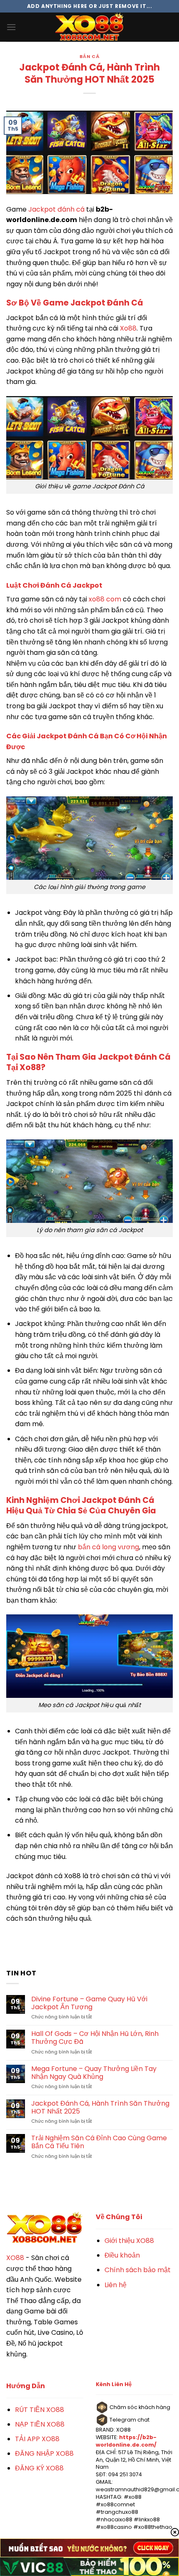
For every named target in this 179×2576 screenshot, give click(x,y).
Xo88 (128, 328)
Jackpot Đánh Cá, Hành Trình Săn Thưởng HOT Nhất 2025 (100, 2107)
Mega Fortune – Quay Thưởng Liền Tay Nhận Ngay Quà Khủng (94, 2073)
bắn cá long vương (108, 1547)
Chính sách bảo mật (138, 2270)
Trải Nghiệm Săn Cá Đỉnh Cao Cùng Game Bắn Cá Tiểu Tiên (99, 2142)
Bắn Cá (89, 56)
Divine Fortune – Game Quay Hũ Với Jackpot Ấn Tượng (89, 2003)
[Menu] (11, 27)
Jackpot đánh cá (56, 209)
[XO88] (89, 27)
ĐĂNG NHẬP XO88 (44, 2454)
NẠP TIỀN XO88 (40, 2424)
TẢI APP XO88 (37, 2439)
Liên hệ (116, 2285)
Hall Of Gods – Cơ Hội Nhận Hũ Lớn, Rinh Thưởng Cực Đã (95, 2038)
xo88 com (105, 599)
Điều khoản (122, 2255)
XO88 (15, 2258)
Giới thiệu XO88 (129, 2241)
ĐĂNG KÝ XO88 (39, 2468)
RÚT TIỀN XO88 (40, 2410)
